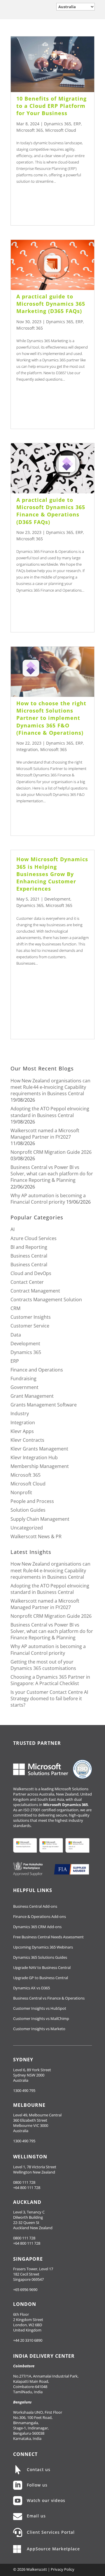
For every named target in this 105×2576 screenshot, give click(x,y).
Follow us (37, 2485)
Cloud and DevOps (31, 1273)
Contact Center (27, 1282)
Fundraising (23, 1378)
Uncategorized (27, 1528)
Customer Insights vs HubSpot (40, 2008)
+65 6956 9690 (25, 2290)
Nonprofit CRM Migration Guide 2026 (51, 1152)
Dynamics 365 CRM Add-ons (37, 1927)
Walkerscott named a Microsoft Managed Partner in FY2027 (45, 1134)
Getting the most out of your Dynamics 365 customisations (43, 1665)
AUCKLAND (27, 2202)
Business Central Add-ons (35, 1906)
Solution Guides (28, 1510)
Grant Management (32, 1396)
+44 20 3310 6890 (28, 2340)
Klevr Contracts (27, 1440)
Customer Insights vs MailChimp (41, 2018)
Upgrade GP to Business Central (41, 1978)
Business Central (29, 1256)
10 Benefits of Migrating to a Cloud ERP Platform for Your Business (51, 106)
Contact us (39, 2469)
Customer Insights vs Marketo (39, 2029)
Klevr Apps (22, 1431)
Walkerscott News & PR (36, 1536)
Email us (36, 2516)
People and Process (32, 1501)
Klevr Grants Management (39, 1449)
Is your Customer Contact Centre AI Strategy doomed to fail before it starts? (49, 1698)
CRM (15, 1308)
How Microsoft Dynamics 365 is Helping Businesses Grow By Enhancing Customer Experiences (52, 874)
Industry (20, 1413)
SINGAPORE (28, 2259)
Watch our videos (46, 2500)
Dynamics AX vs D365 (32, 1988)
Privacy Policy (63, 2569)
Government (24, 1387)
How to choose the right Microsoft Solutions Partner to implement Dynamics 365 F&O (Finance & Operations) (51, 718)
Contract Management (35, 1291)
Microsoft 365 (30, 130)
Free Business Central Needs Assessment (48, 1937)
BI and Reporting (29, 1247)
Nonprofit (21, 1492)
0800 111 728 (24, 2182)
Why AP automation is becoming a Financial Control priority (48, 1199)
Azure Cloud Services (34, 1238)
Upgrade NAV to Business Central (42, 1967)
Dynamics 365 (58, 124)
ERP (77, 124)
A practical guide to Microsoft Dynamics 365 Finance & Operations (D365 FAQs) (51, 511)
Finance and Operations (37, 1370)
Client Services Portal (51, 2532)
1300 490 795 (24, 2090)
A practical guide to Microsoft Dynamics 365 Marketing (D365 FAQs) (51, 304)
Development (57, 899)
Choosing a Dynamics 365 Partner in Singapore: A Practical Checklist (50, 1680)
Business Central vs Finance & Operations (49, 1998)
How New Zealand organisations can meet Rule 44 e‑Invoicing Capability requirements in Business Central (50, 1087)
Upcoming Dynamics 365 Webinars (43, 1947)
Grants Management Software (44, 1405)
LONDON (25, 2304)
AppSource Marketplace (53, 2549)
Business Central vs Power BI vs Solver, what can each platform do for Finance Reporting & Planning (52, 1174)
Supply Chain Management (40, 1519)
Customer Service (30, 1326)
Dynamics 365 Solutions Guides (40, 1957)
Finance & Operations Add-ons (40, 1916)
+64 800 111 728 (27, 2188)
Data (16, 1335)
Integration (27, 749)
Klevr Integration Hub (34, 1457)
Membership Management (40, 1466)
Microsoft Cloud (61, 130)
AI (13, 1229)
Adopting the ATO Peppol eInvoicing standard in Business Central (50, 1112)
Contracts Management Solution (46, 1300)
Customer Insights (31, 1317)
